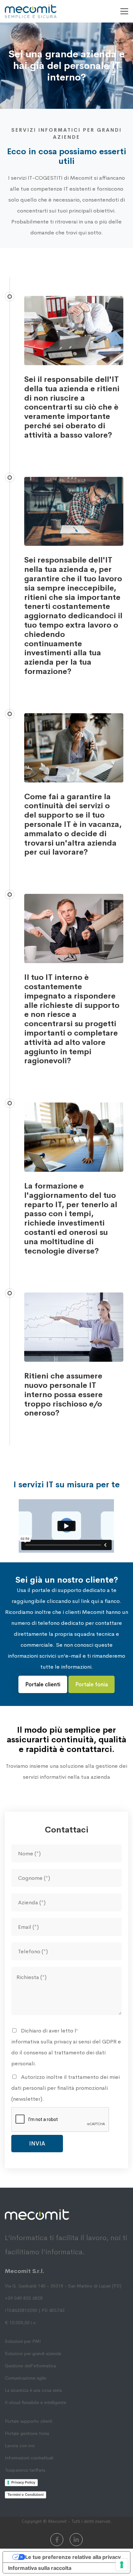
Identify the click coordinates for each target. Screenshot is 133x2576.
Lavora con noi (20, 2446)
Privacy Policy (23, 2482)
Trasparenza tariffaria (25, 2470)
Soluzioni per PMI (23, 2341)
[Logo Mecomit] (31, 11)
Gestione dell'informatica (30, 2366)
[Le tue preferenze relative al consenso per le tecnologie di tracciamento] (122, 2565)
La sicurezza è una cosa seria (33, 2390)
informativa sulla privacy (41, 2042)
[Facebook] (57, 2540)
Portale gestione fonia (27, 2433)
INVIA (37, 2144)
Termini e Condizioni (26, 2495)
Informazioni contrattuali (29, 2458)
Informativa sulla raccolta (40, 2568)
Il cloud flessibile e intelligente (36, 2402)
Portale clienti (43, 1685)
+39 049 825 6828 (24, 2298)
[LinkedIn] (76, 2540)
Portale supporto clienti (29, 2421)
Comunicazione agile (26, 2378)
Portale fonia (92, 1685)
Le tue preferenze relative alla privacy (73, 2557)
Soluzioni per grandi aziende (33, 2353)
